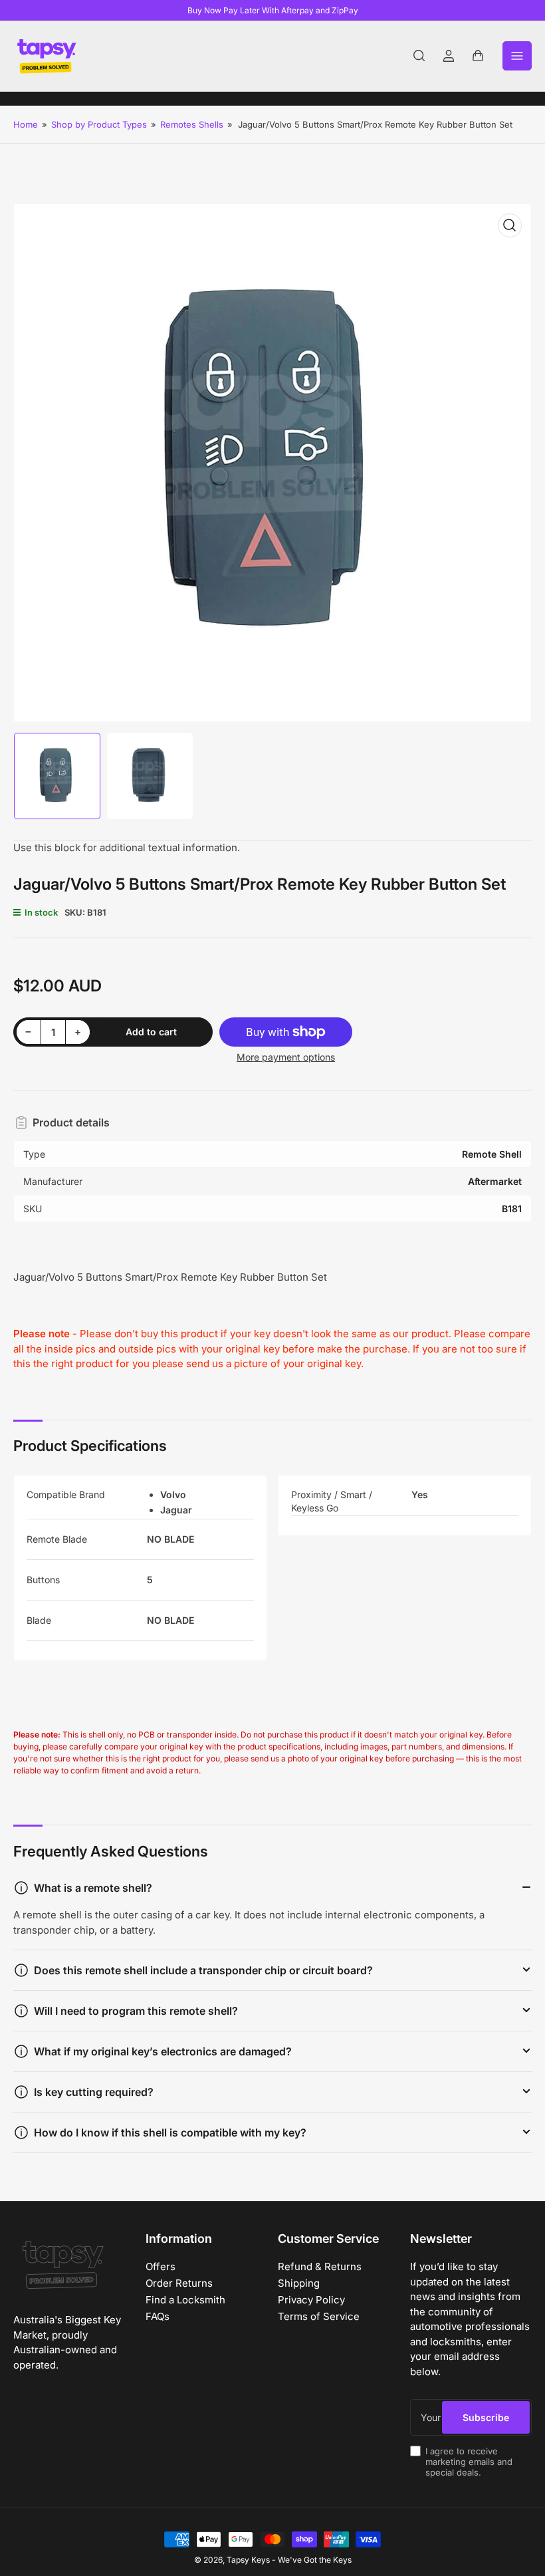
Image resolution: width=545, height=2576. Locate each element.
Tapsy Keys (248, 2560)
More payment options (286, 1057)
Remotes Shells (192, 124)
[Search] (419, 56)
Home (26, 124)
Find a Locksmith (185, 2300)
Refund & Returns (320, 2266)
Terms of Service (319, 2316)
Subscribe (486, 2417)
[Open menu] (517, 56)
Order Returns (179, 2283)
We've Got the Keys (315, 2560)
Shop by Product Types (99, 124)
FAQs (158, 2316)
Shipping (299, 2283)
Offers (161, 2266)
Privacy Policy (311, 2300)
